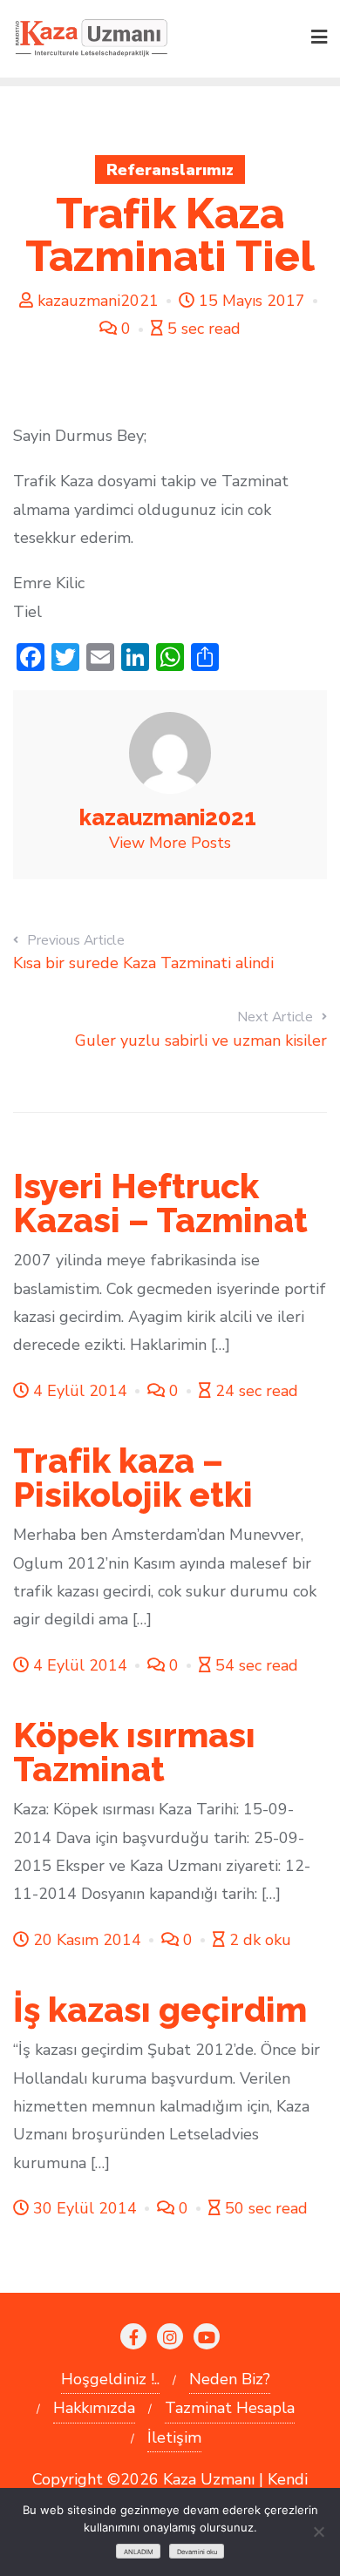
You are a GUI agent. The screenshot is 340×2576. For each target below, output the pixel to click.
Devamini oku (197, 2552)
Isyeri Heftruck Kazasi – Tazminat (160, 1203)
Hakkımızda (94, 2408)
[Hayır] (318, 2532)
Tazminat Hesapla (230, 2408)
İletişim (174, 2437)
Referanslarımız (170, 170)
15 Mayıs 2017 (252, 301)
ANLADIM (139, 2552)
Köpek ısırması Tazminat (134, 1752)
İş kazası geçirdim (160, 2010)
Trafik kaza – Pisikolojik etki (133, 1478)
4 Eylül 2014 (80, 1391)
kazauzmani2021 (98, 301)
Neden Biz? (230, 2379)
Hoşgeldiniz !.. (110, 2379)
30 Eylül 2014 (85, 2208)
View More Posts (170, 843)
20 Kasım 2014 (87, 1940)
